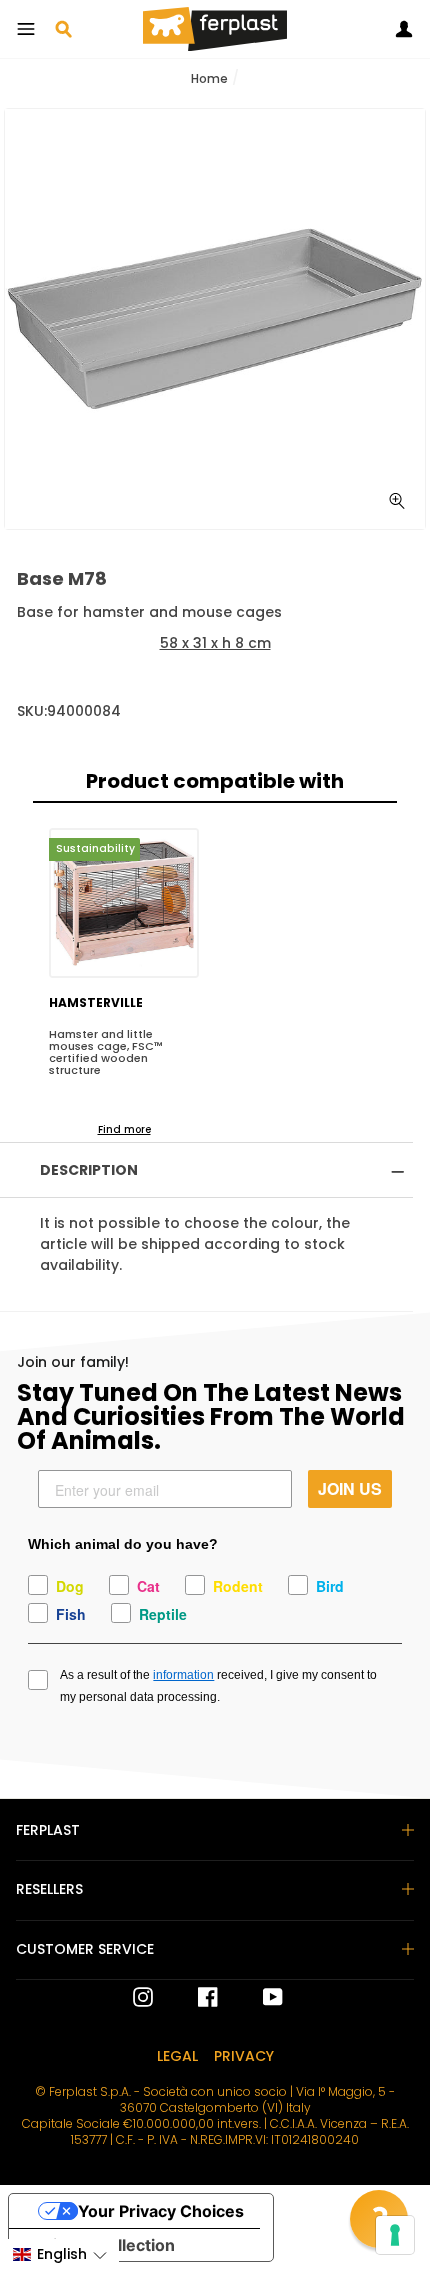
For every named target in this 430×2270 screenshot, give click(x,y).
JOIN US (350, 1488)
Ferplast (48, 1830)
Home (209, 78)
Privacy (244, 2056)
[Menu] (26, 29)
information (183, 1675)
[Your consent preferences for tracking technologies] (395, 2235)
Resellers (49, 1889)
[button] (59, 2254)
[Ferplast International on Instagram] (143, 1997)
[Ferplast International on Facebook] (193, 1997)
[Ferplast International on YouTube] (258, 1997)
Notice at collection (100, 2245)
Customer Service (85, 1949)
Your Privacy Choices (161, 2211)
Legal (177, 2056)
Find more (124, 1129)
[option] (215, 319)
